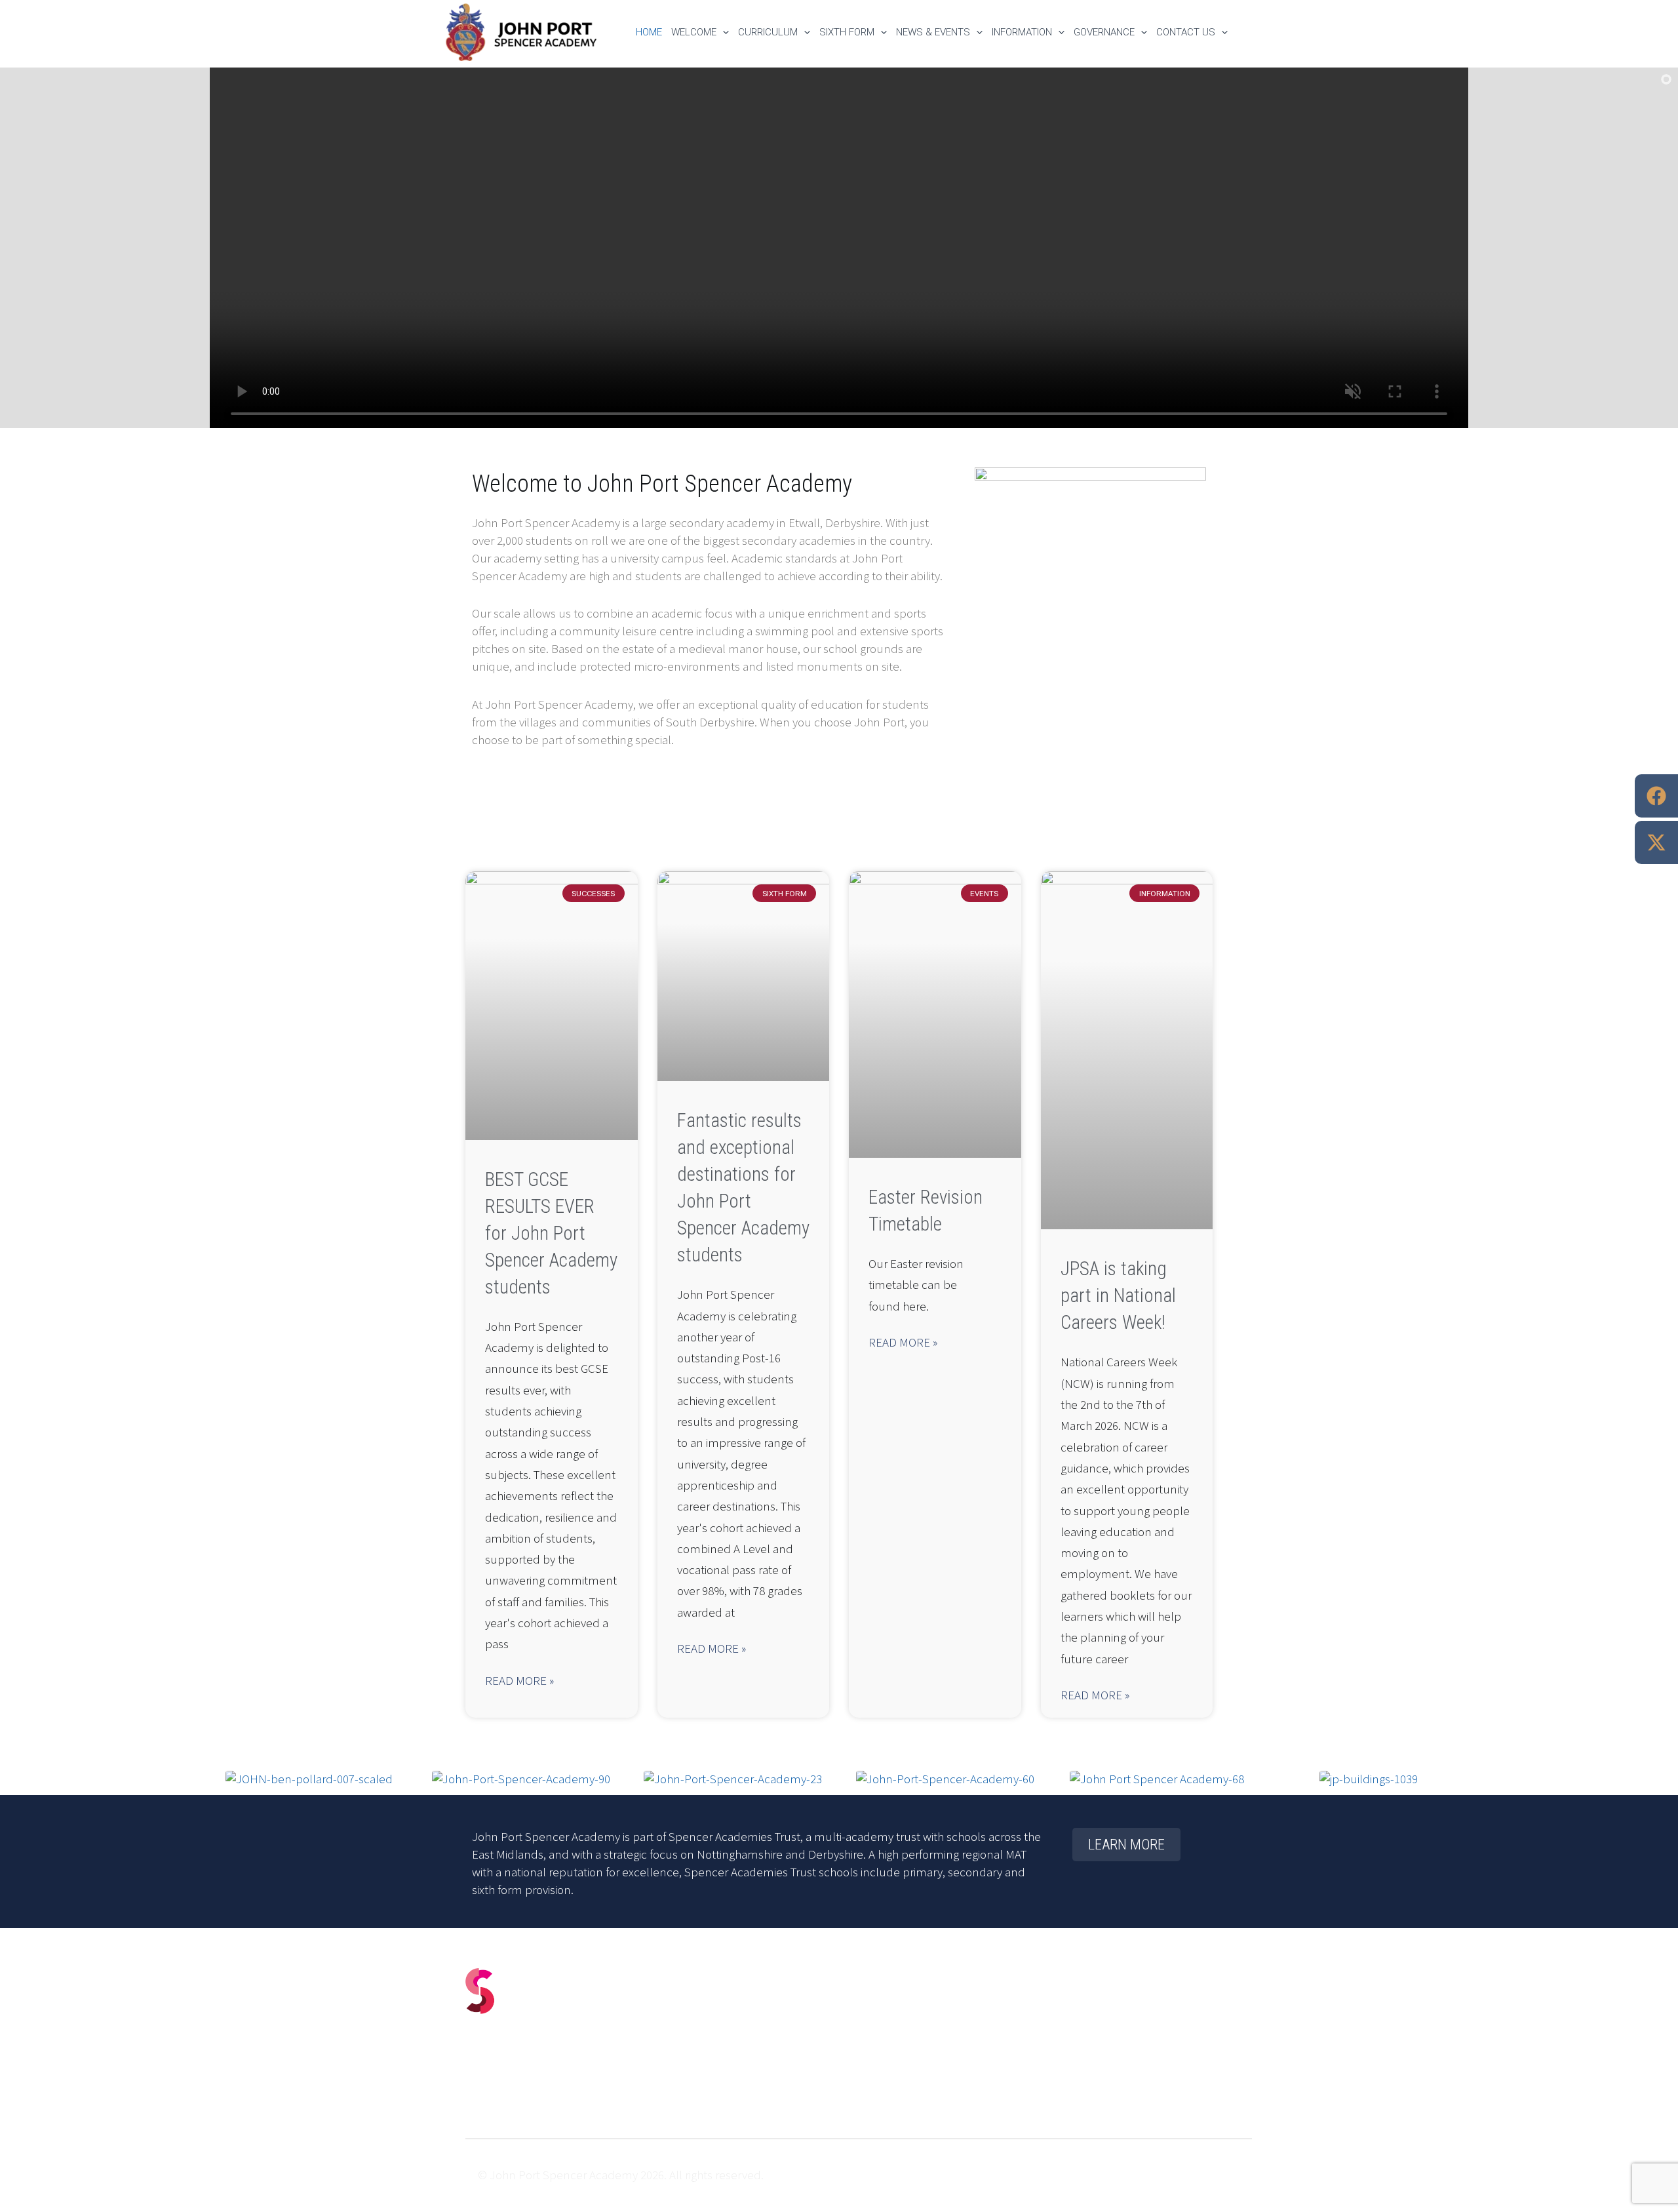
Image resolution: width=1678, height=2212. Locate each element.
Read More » (519, 1681)
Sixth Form (847, 32)
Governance (1104, 32)
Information (1022, 32)
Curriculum (768, 32)
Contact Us (1186, 32)
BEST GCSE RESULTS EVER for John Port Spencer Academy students (551, 1233)
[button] (723, 32)
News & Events (933, 32)
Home (649, 32)
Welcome (694, 32)
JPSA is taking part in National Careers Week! (1118, 1295)
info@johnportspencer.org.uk (566, 2059)
